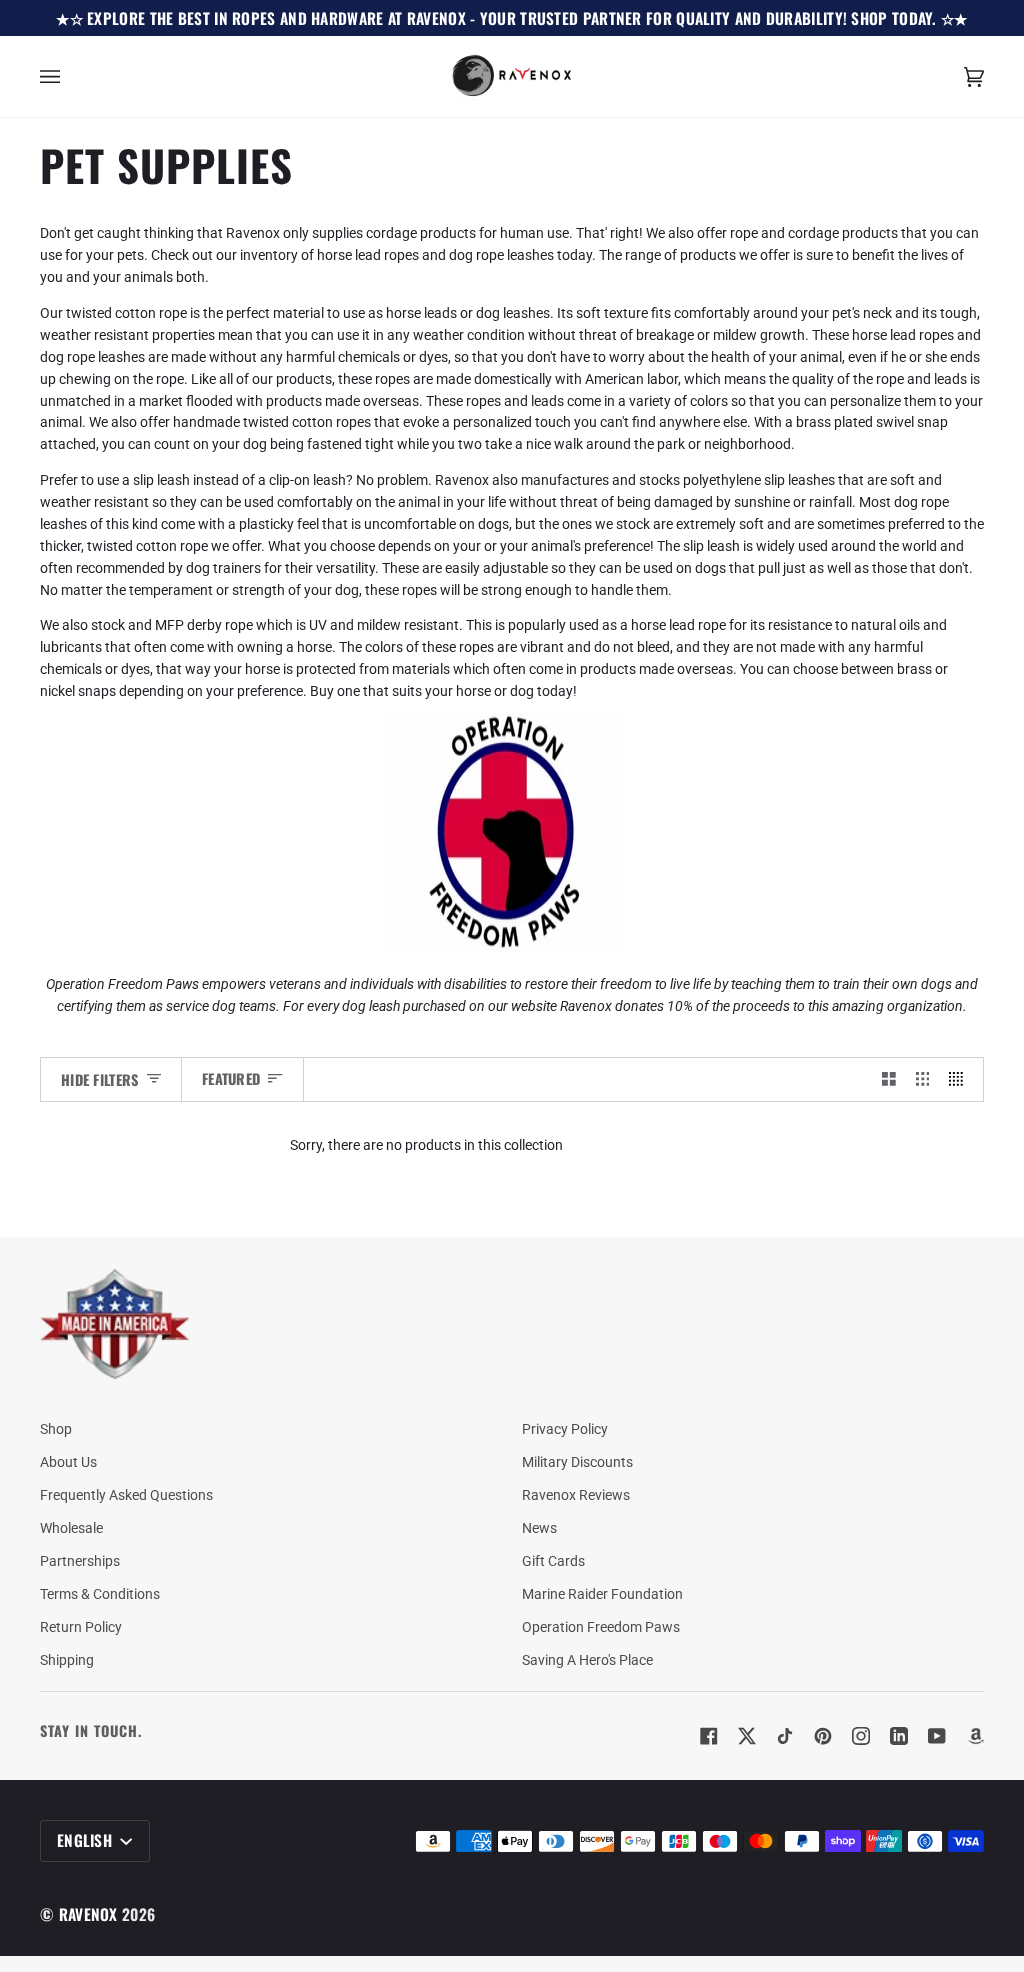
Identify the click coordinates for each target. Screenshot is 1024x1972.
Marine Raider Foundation (602, 1594)
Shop (56, 1429)
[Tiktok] (785, 1736)
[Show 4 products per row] (961, 1079)
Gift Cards (553, 1561)
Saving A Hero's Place (587, 1660)
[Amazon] (975, 1736)
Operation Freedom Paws (601, 1627)
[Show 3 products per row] (923, 1079)
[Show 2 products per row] (889, 1079)
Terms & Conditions (100, 1594)
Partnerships (80, 1561)
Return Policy (81, 1627)
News (539, 1528)
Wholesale (71, 1528)
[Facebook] (709, 1736)
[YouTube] (937, 1736)
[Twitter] (747, 1736)
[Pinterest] (823, 1736)
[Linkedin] (899, 1736)
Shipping (67, 1660)
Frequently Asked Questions (126, 1495)
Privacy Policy (565, 1429)
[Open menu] (70, 76)
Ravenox (88, 1914)
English (86, 1840)
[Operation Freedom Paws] (512, 948)
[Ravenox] (115, 1324)
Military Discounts (577, 1462)
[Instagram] (861, 1736)
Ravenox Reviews (576, 1495)
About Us (68, 1462)
